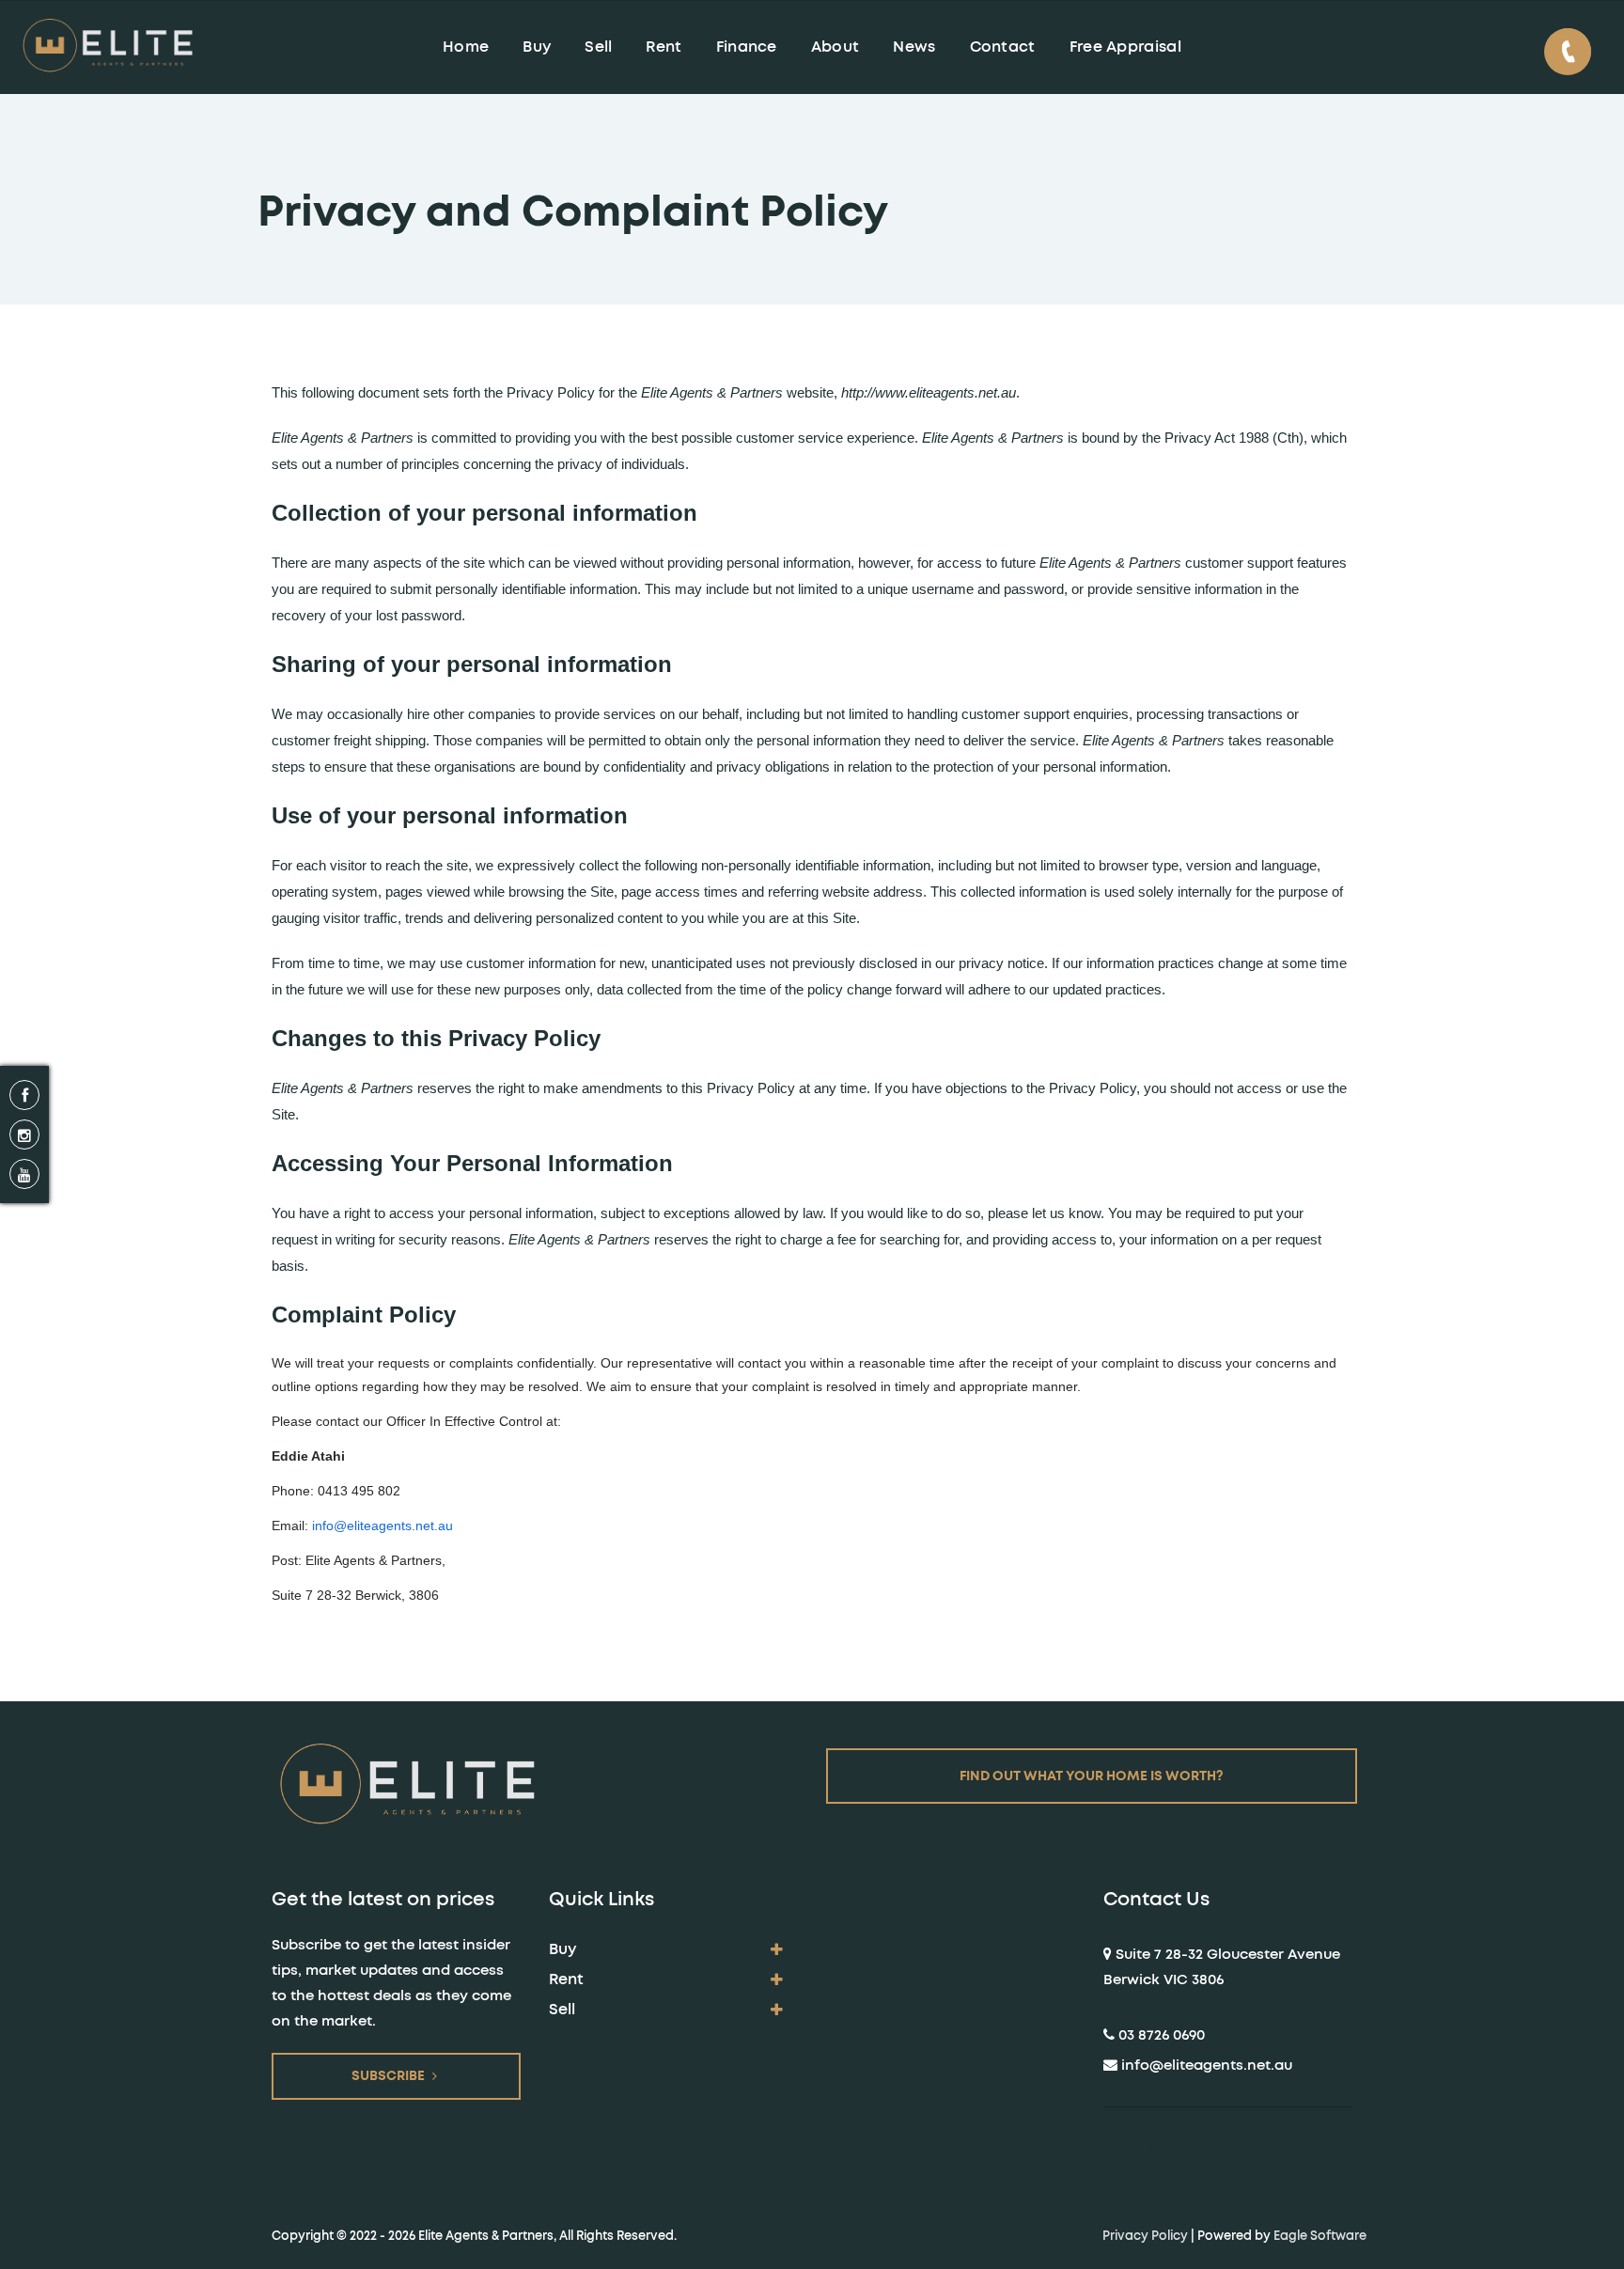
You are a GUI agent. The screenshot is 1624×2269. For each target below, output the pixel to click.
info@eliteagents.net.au (383, 1526)
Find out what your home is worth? (1092, 1776)
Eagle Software (1320, 2236)
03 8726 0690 (1162, 2035)
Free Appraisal (1125, 47)
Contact (1003, 47)
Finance (747, 47)
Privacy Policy (1145, 2236)
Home (466, 47)
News (914, 47)
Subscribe (388, 2076)
